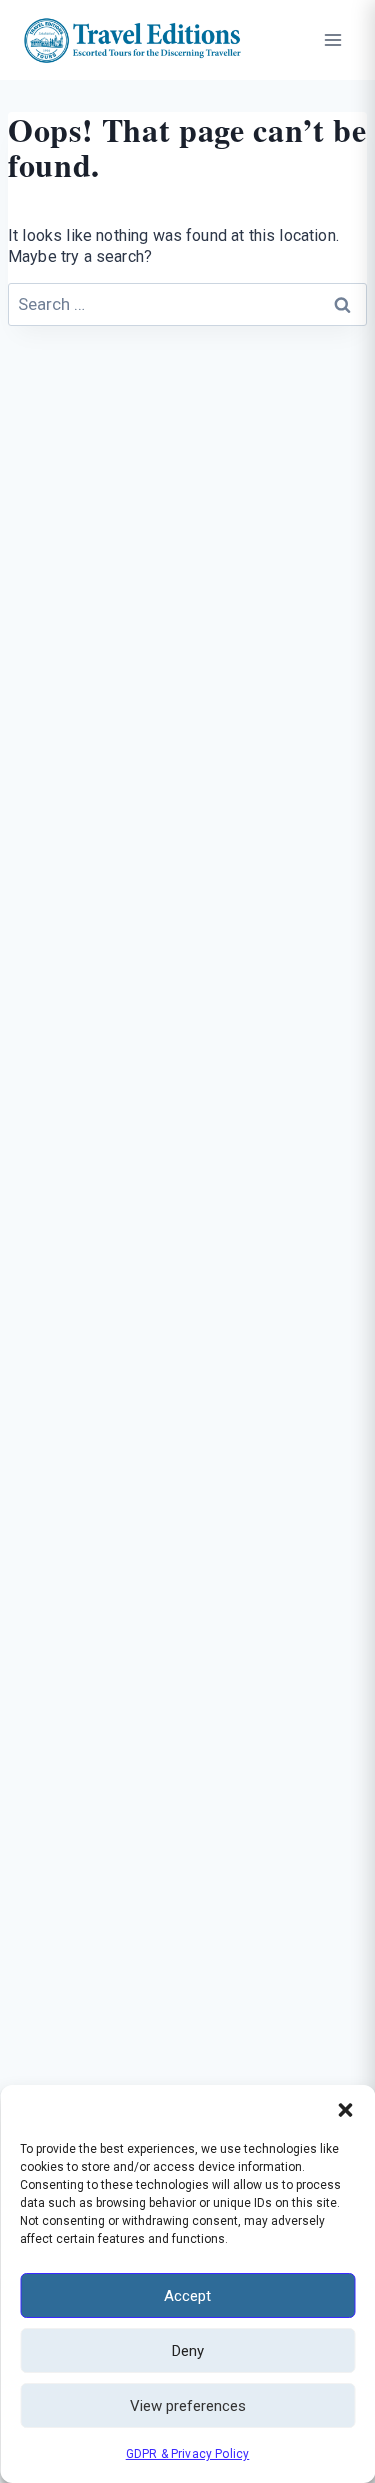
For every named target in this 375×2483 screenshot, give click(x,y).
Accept (187, 2296)
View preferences (188, 2406)
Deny (188, 2351)
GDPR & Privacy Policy (188, 2454)
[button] (345, 2110)
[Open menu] (332, 39)
